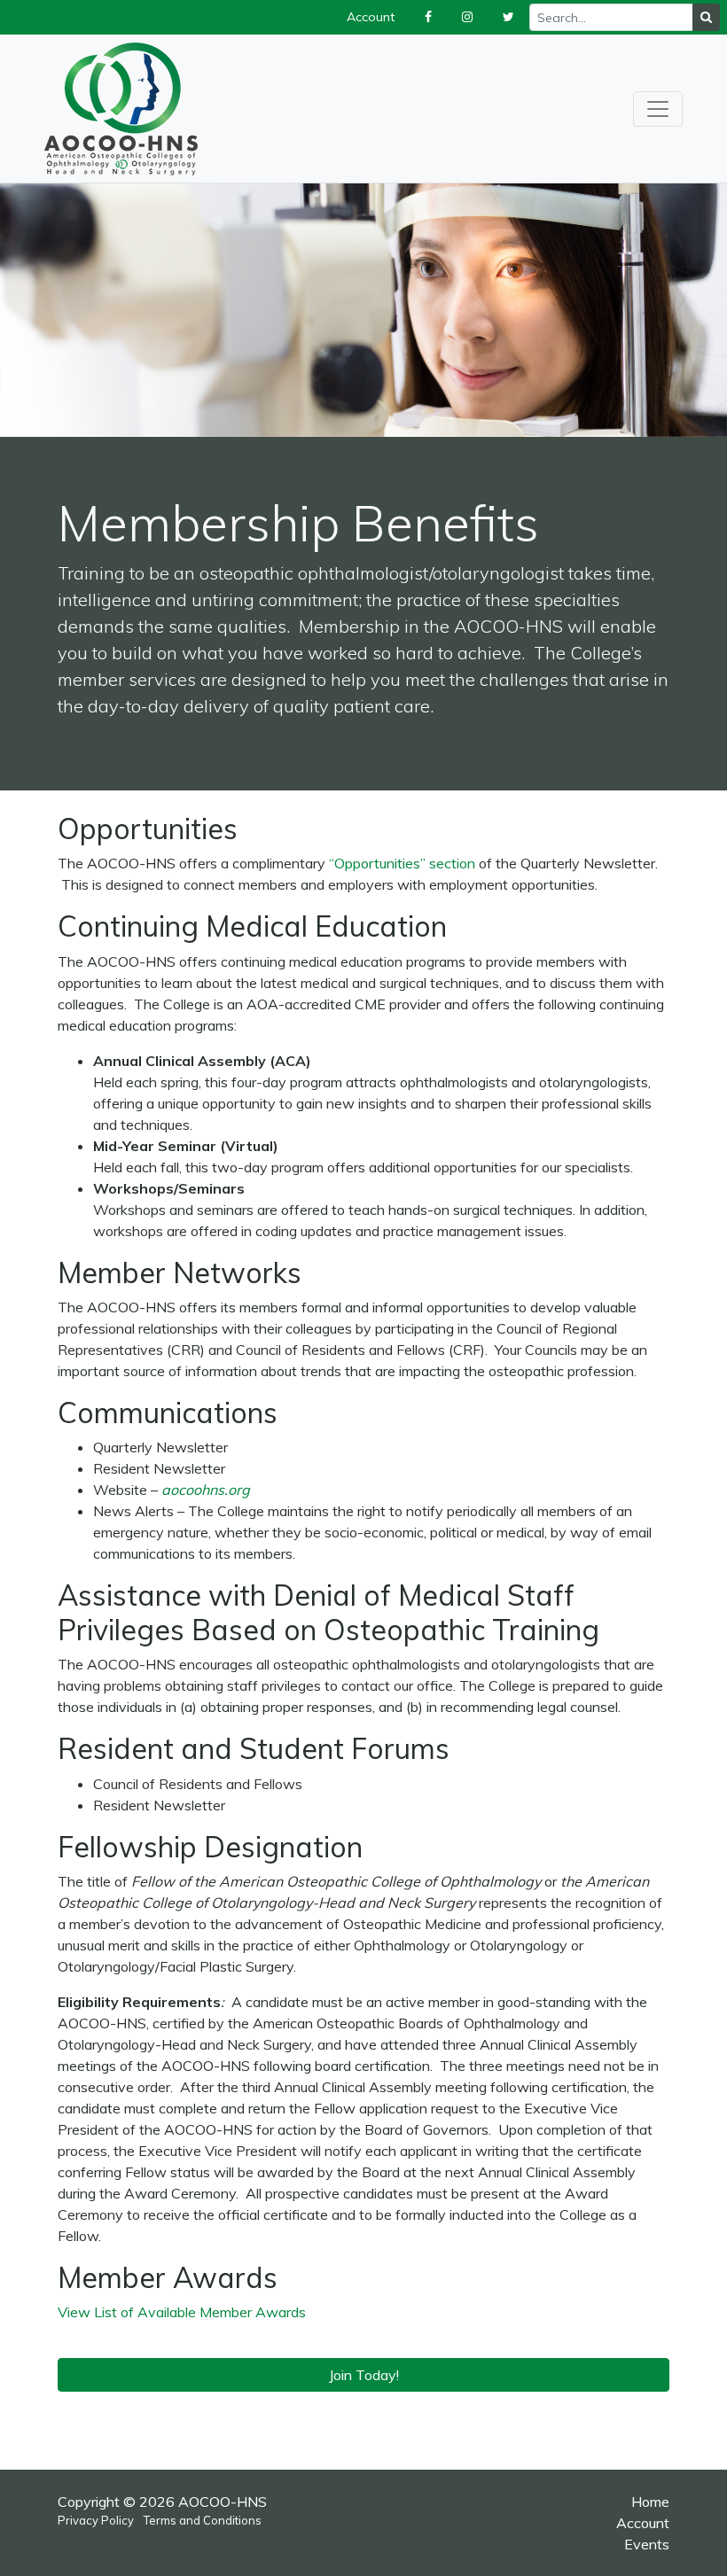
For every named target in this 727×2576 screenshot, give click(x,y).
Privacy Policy (96, 2520)
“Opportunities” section (402, 863)
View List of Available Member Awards (182, 2312)
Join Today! (364, 2375)
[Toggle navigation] (658, 109)
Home (650, 2502)
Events (647, 2544)
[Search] (706, 17)
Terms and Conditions (203, 2520)
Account (643, 2523)
